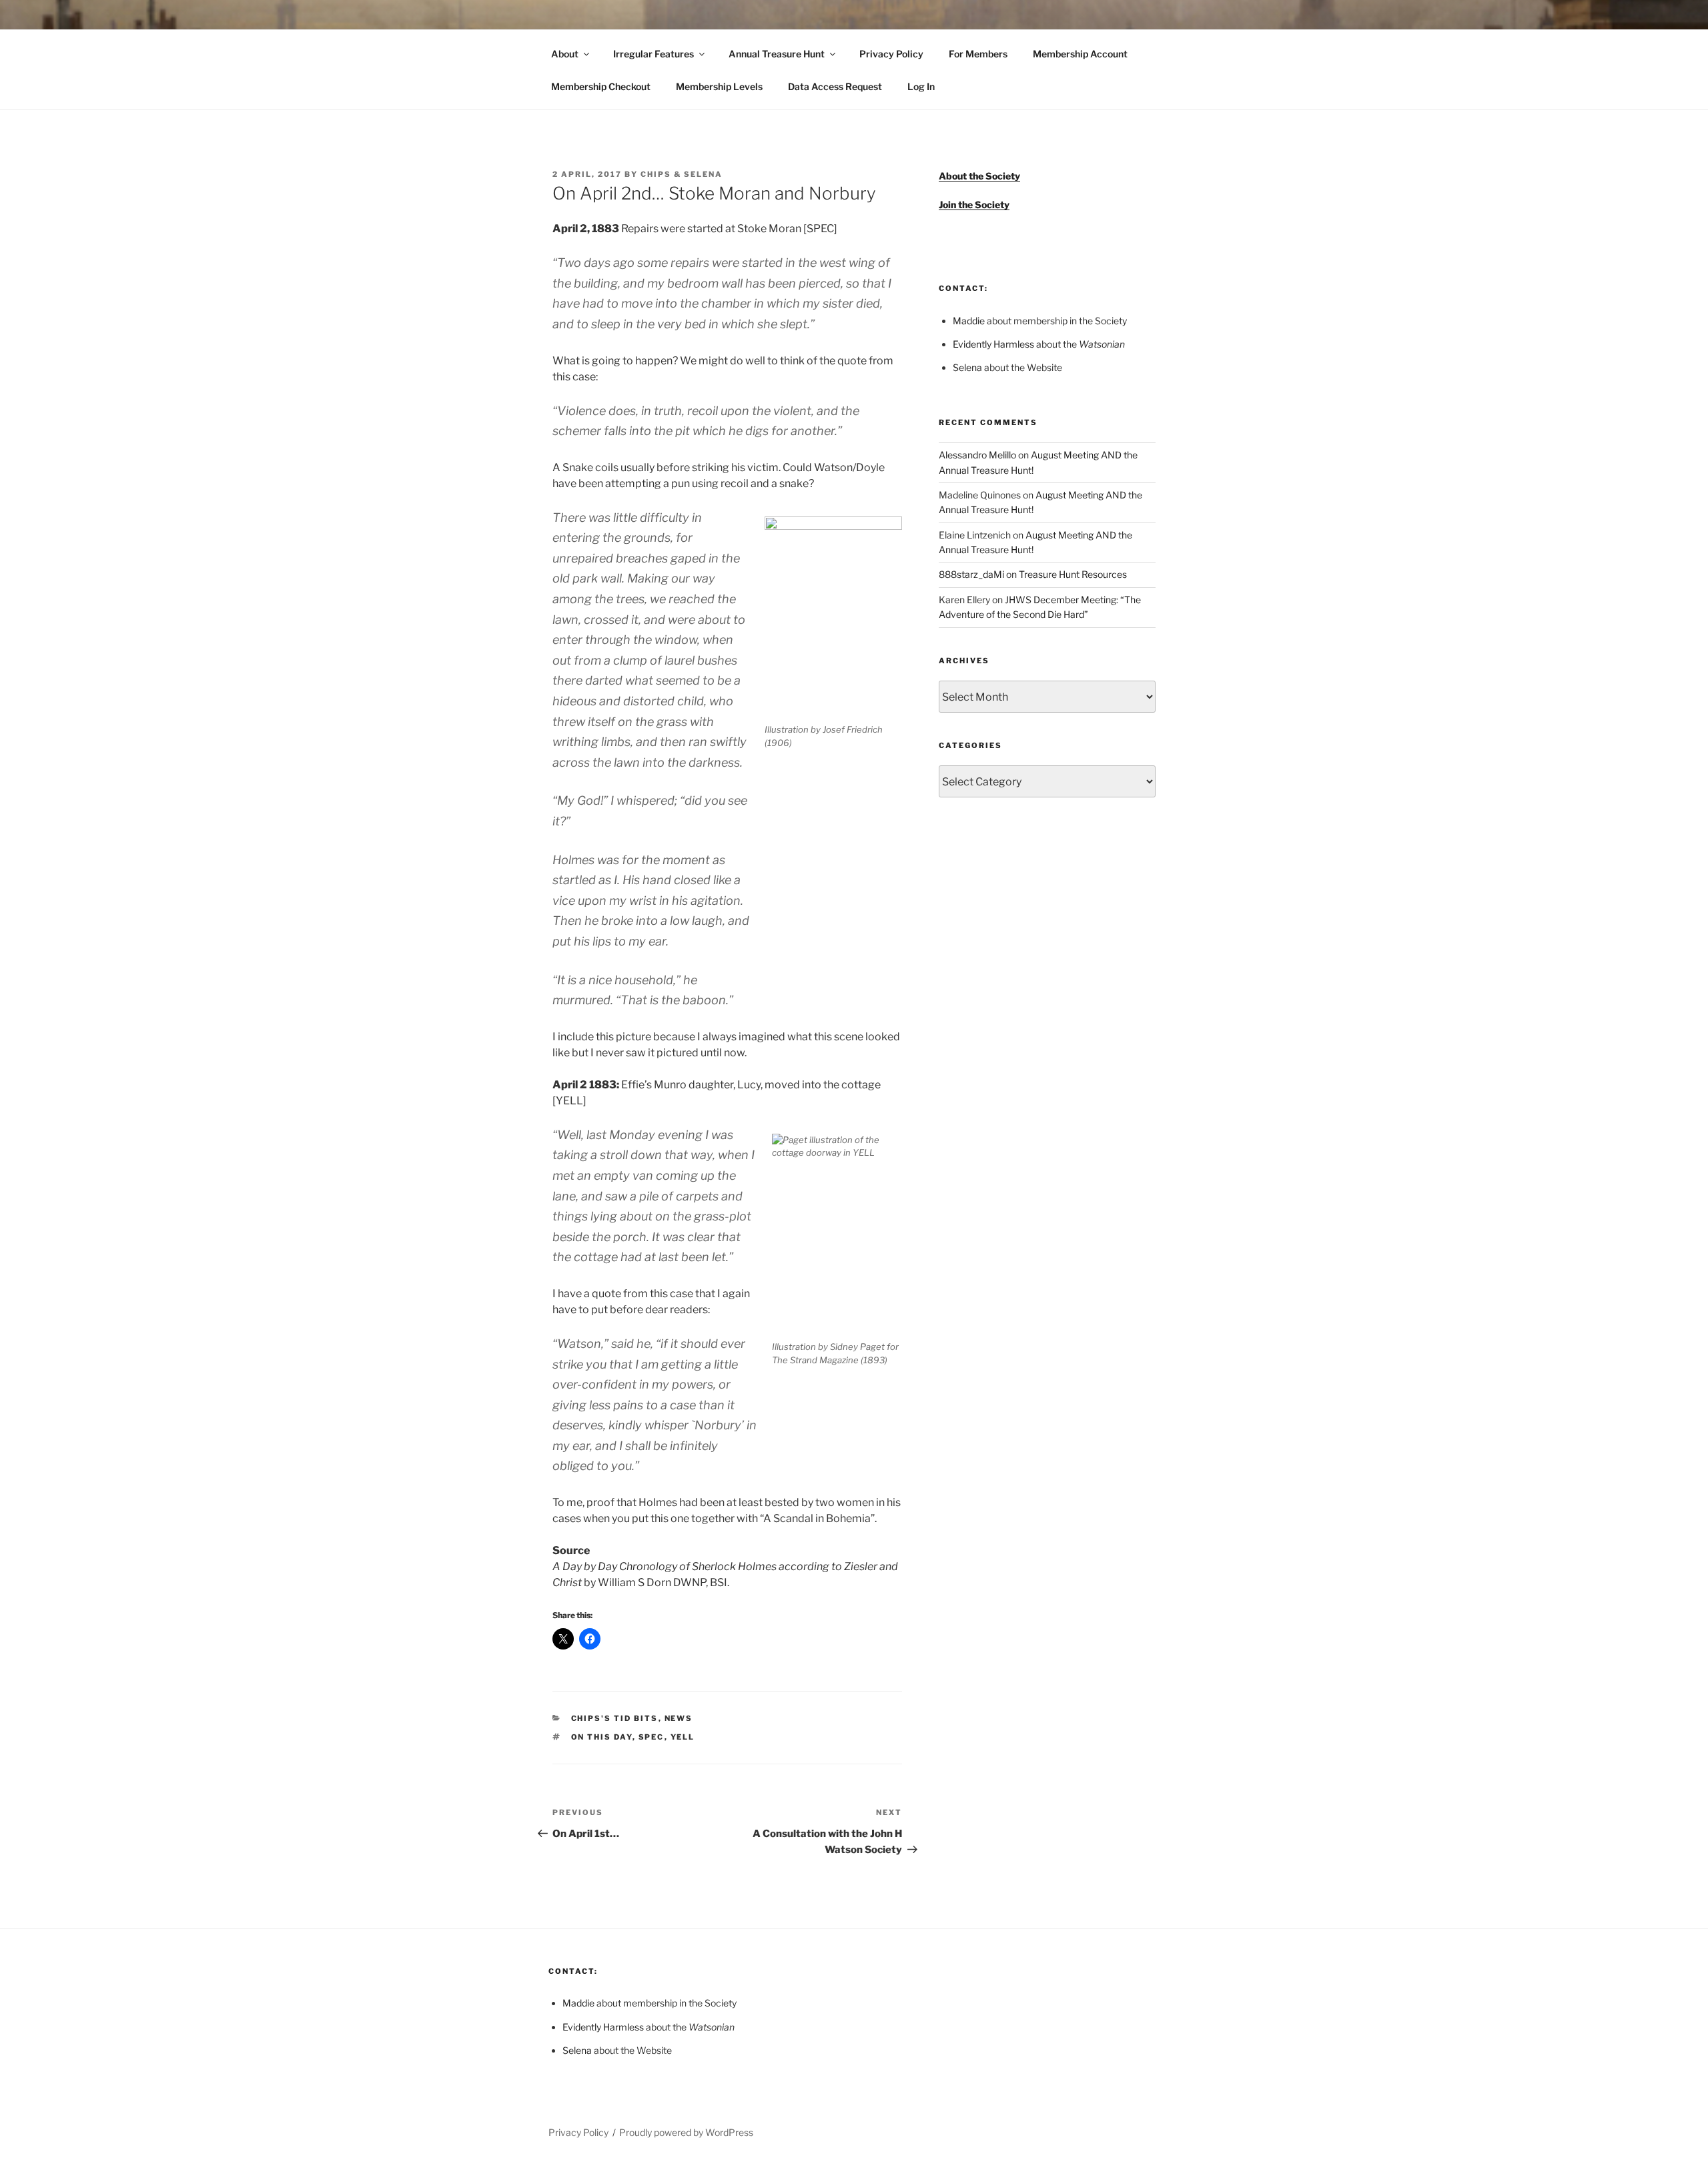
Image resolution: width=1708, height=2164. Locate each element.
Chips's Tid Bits (615, 1718)
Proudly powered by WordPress (686, 2132)
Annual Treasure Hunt (777, 54)
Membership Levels (719, 86)
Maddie (969, 321)
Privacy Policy (891, 54)
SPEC (652, 1737)
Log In (921, 86)
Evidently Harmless (993, 344)
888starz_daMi (971, 574)
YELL (683, 1737)
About (565, 54)
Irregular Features (654, 54)
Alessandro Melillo (977, 455)
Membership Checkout (601, 86)
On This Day (602, 1737)
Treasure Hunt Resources (1073, 574)
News (679, 1718)
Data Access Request (835, 86)
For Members (978, 54)
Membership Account (1080, 54)
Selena (967, 367)
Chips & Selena (682, 174)
